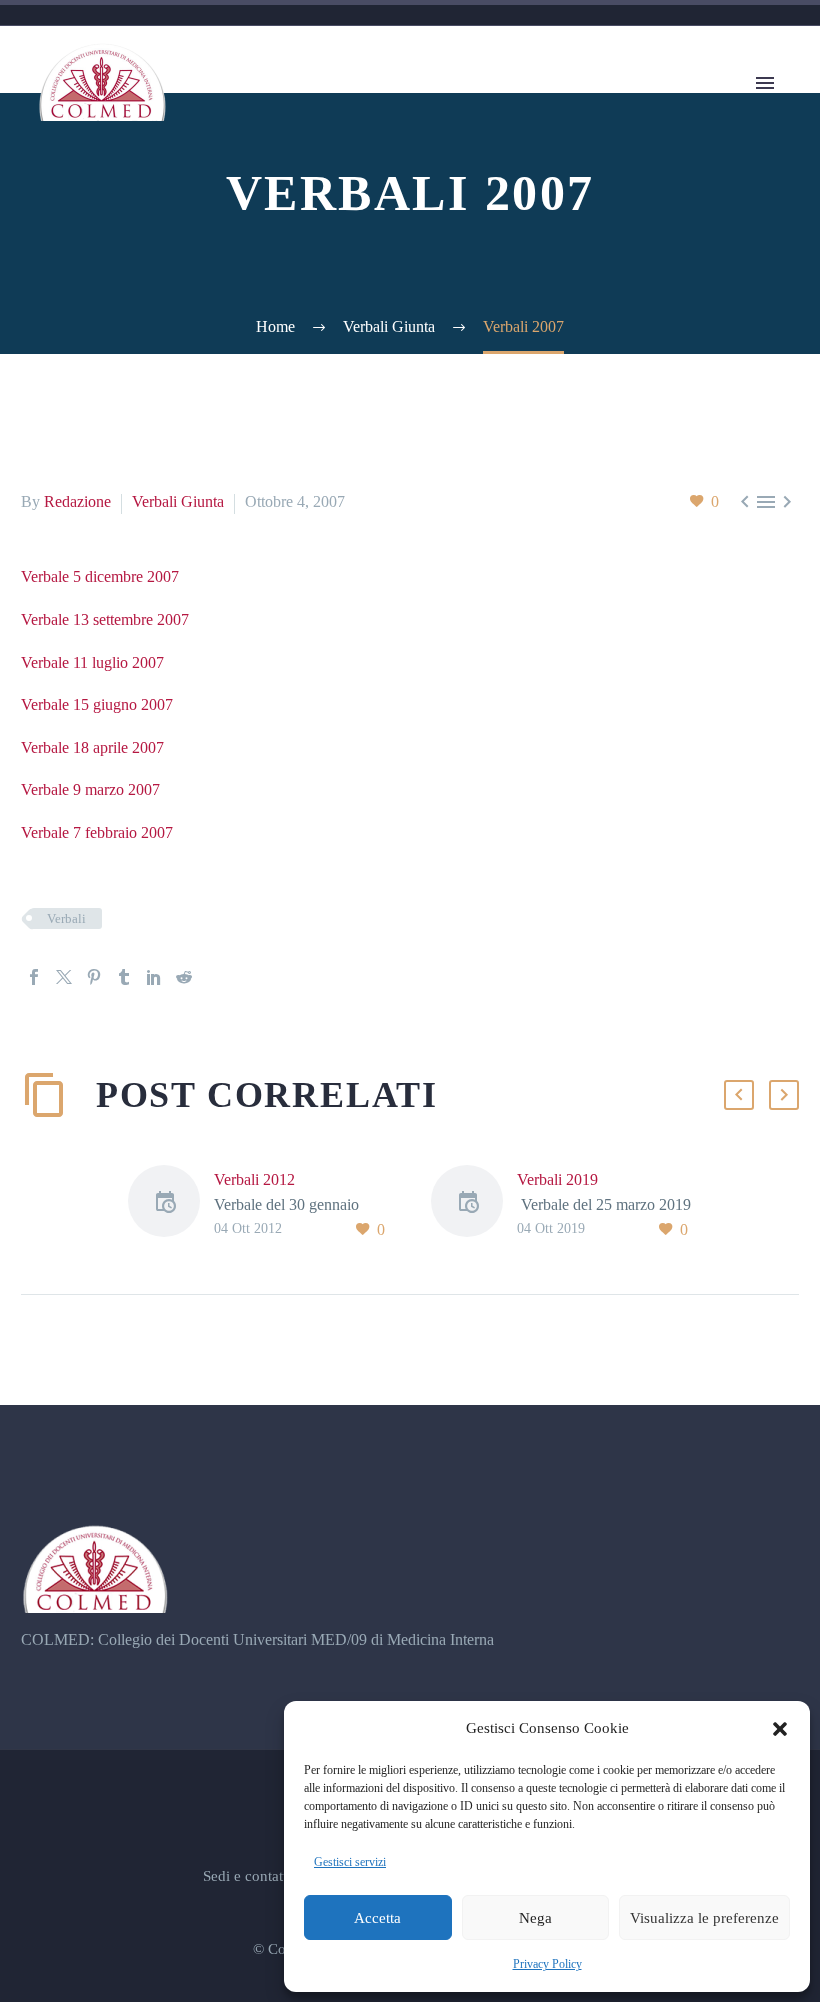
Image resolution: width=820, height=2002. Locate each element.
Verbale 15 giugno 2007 (97, 704)
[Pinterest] (94, 977)
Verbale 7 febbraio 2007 (97, 832)
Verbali (66, 918)
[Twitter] (64, 977)
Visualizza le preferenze (704, 1918)
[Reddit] (184, 977)
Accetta (377, 1918)
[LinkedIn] (154, 977)
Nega (535, 1918)
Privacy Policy (547, 1964)
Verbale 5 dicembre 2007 (100, 576)
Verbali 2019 (557, 1179)
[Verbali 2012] (171, 1204)
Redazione (77, 501)
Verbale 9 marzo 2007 (90, 789)
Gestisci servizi (350, 1862)
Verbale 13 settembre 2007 (105, 619)
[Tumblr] (124, 977)
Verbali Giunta (178, 501)
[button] (780, 1729)
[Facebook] (34, 977)
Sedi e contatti (247, 1876)
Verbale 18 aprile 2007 (92, 747)
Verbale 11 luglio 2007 (92, 662)
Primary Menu (765, 83)
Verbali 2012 (254, 1179)
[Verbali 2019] (474, 1204)
